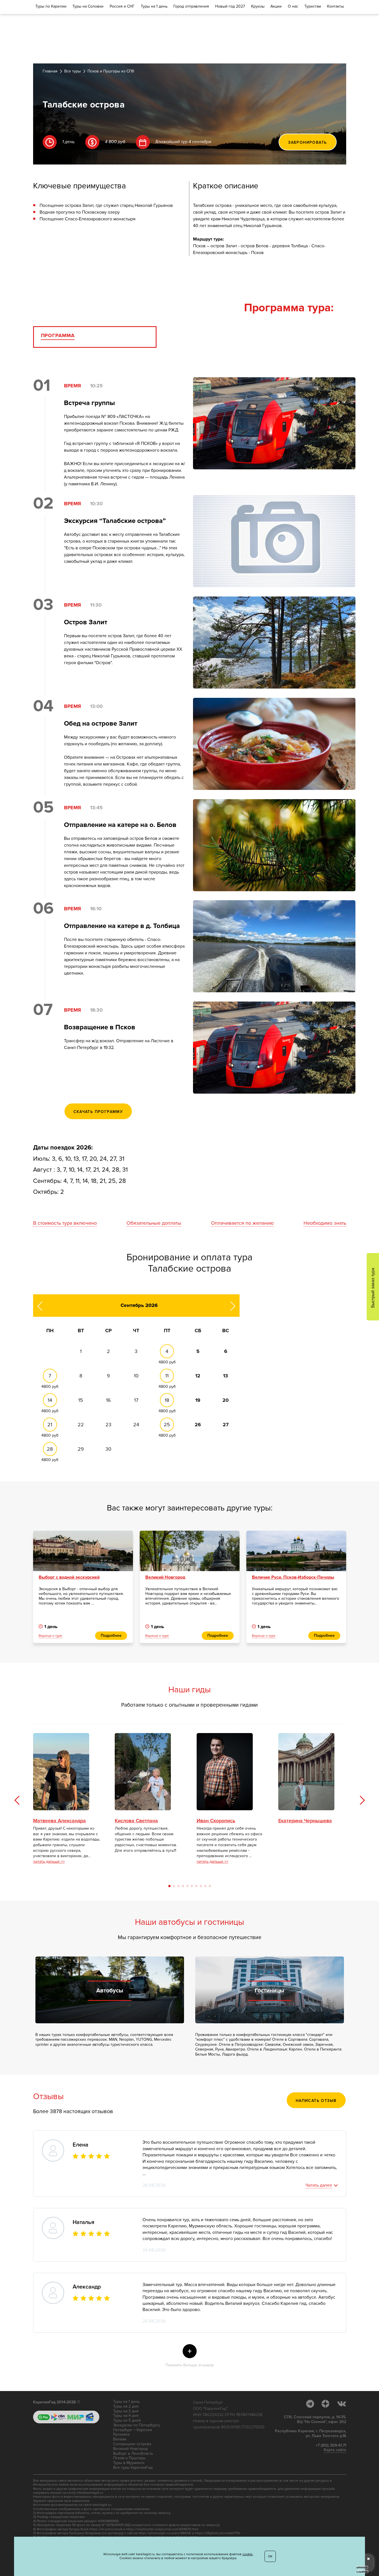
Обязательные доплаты (154, 1223)
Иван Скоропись (216, 1821)
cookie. (248, 2554)
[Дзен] (329, 2404)
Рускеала (121, 2435)
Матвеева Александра (59, 1821)
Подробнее (111, 1636)
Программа (58, 336)
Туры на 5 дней (127, 2420)
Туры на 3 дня (126, 2411)
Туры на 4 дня (126, 2416)
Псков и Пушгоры (129, 2458)
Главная (50, 71)
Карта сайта (335, 2450)
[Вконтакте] (342, 2404)
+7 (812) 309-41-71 (331, 2445)
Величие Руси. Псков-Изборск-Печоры (293, 1577)
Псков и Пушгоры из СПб (111, 71)
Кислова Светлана (136, 1821)
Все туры (73, 71)
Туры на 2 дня (126, 2406)
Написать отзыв (316, 2101)
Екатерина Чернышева (305, 1821)
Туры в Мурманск (129, 2463)
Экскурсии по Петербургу (137, 2425)
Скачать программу (98, 1112)
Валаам (120, 2439)
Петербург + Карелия (133, 2430)
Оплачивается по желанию (242, 1223)
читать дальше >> (49, 1861)
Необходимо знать (325, 1223)
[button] (362, 1800)
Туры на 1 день (126, 2402)
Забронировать (307, 142)
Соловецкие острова (132, 2444)
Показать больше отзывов (190, 2357)
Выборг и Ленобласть (133, 2454)
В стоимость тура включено (65, 1223)
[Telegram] (313, 2404)
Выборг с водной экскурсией (69, 1577)
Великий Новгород (165, 1577)
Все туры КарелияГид (133, 2468)
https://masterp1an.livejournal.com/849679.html (162, 2529)
